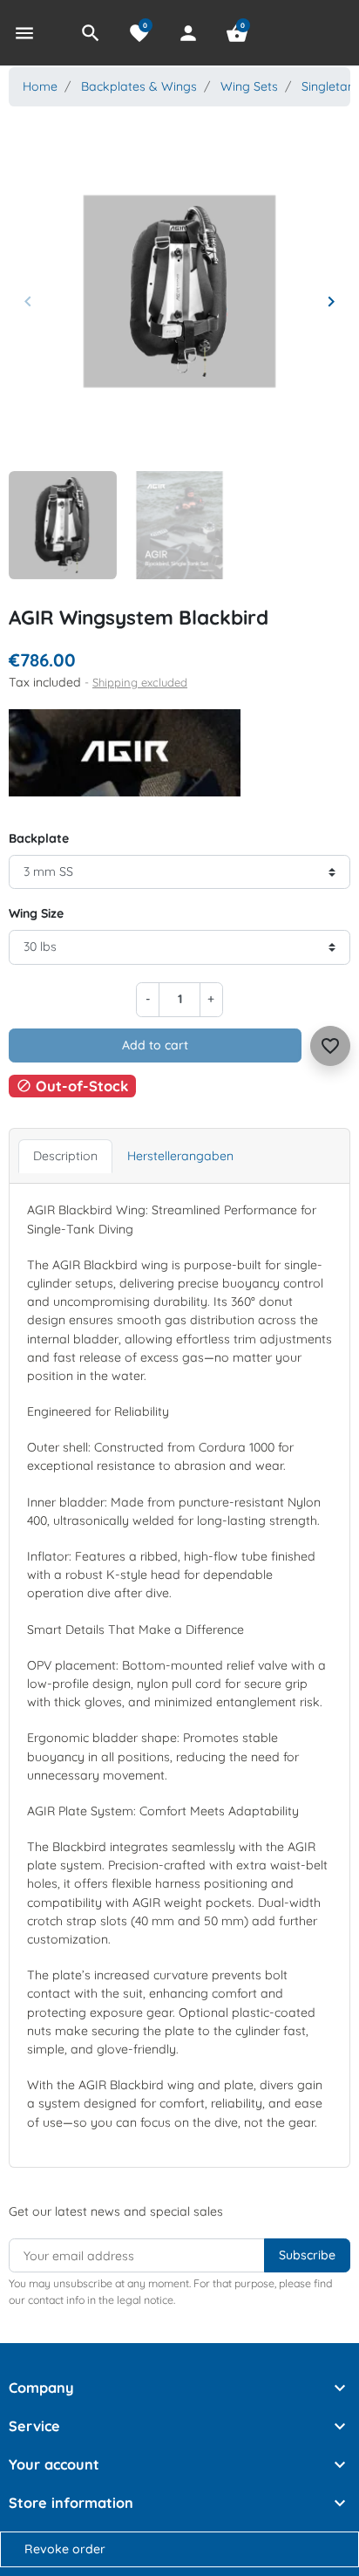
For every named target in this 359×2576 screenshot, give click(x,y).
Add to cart (155, 1045)
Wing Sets (249, 86)
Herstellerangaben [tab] (180, 1156)
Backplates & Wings (139, 86)
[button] (91, 33)
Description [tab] (65, 1156)
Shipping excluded (140, 682)
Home (40, 86)
